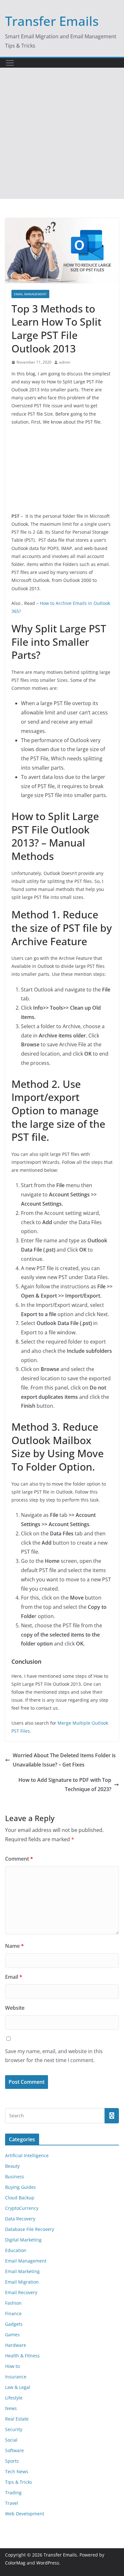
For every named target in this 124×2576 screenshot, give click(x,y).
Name (14, 1946)
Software (14, 2450)
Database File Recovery (30, 2229)
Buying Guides (21, 2187)
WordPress (48, 2563)
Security (14, 2429)
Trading (13, 2493)
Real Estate (17, 2419)
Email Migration (22, 2282)
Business (15, 2177)
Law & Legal (18, 2387)
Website (15, 2008)
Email (14, 1977)
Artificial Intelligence (27, 2155)
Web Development (25, 2514)
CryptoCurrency (22, 2208)
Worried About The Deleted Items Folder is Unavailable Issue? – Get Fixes (64, 1760)
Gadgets (14, 2324)
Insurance (16, 2377)
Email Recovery (21, 2292)
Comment (19, 1859)
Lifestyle (14, 2398)
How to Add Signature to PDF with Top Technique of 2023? (65, 1785)
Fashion (13, 2303)
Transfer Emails (52, 21)
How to (12, 2366)
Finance (13, 2313)
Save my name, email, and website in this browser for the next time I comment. (54, 2056)
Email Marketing (22, 2271)
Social (11, 2440)
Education (16, 2250)
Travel (12, 2503)
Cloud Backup (20, 2198)
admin (65, 362)
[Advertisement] (62, 133)
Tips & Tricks (19, 2482)
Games (12, 2335)
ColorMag (15, 2563)
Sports (12, 2461)
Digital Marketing (23, 2240)
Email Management (30, 294)
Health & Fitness (22, 2356)
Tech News (17, 2471)
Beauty (12, 2166)
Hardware (16, 2345)
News (11, 2408)
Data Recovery (20, 2219)
